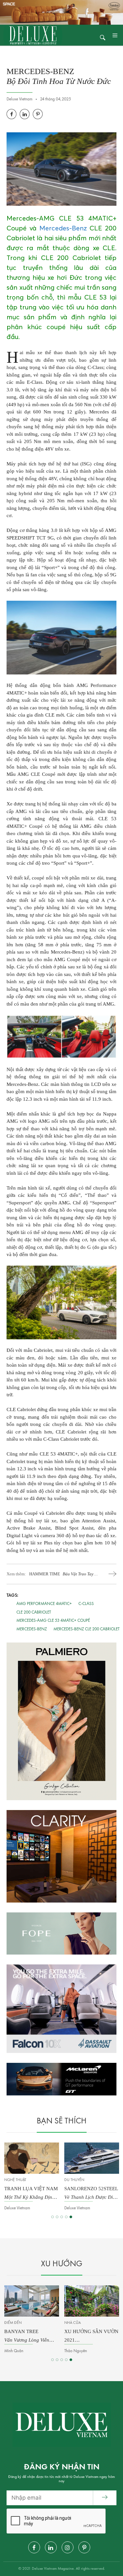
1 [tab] (52, 2217)
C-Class (86, 1604)
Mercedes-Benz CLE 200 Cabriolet (87, 1629)
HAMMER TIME (61, 1574)
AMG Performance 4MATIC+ (44, 1604)
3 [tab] (62, 2217)
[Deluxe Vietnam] (33, 35)
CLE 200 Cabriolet (34, 1612)
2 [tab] (57, 2217)
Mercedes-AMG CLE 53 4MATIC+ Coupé (53, 1621)
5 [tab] (71, 2217)
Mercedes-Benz (63, 228)
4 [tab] (66, 2217)
